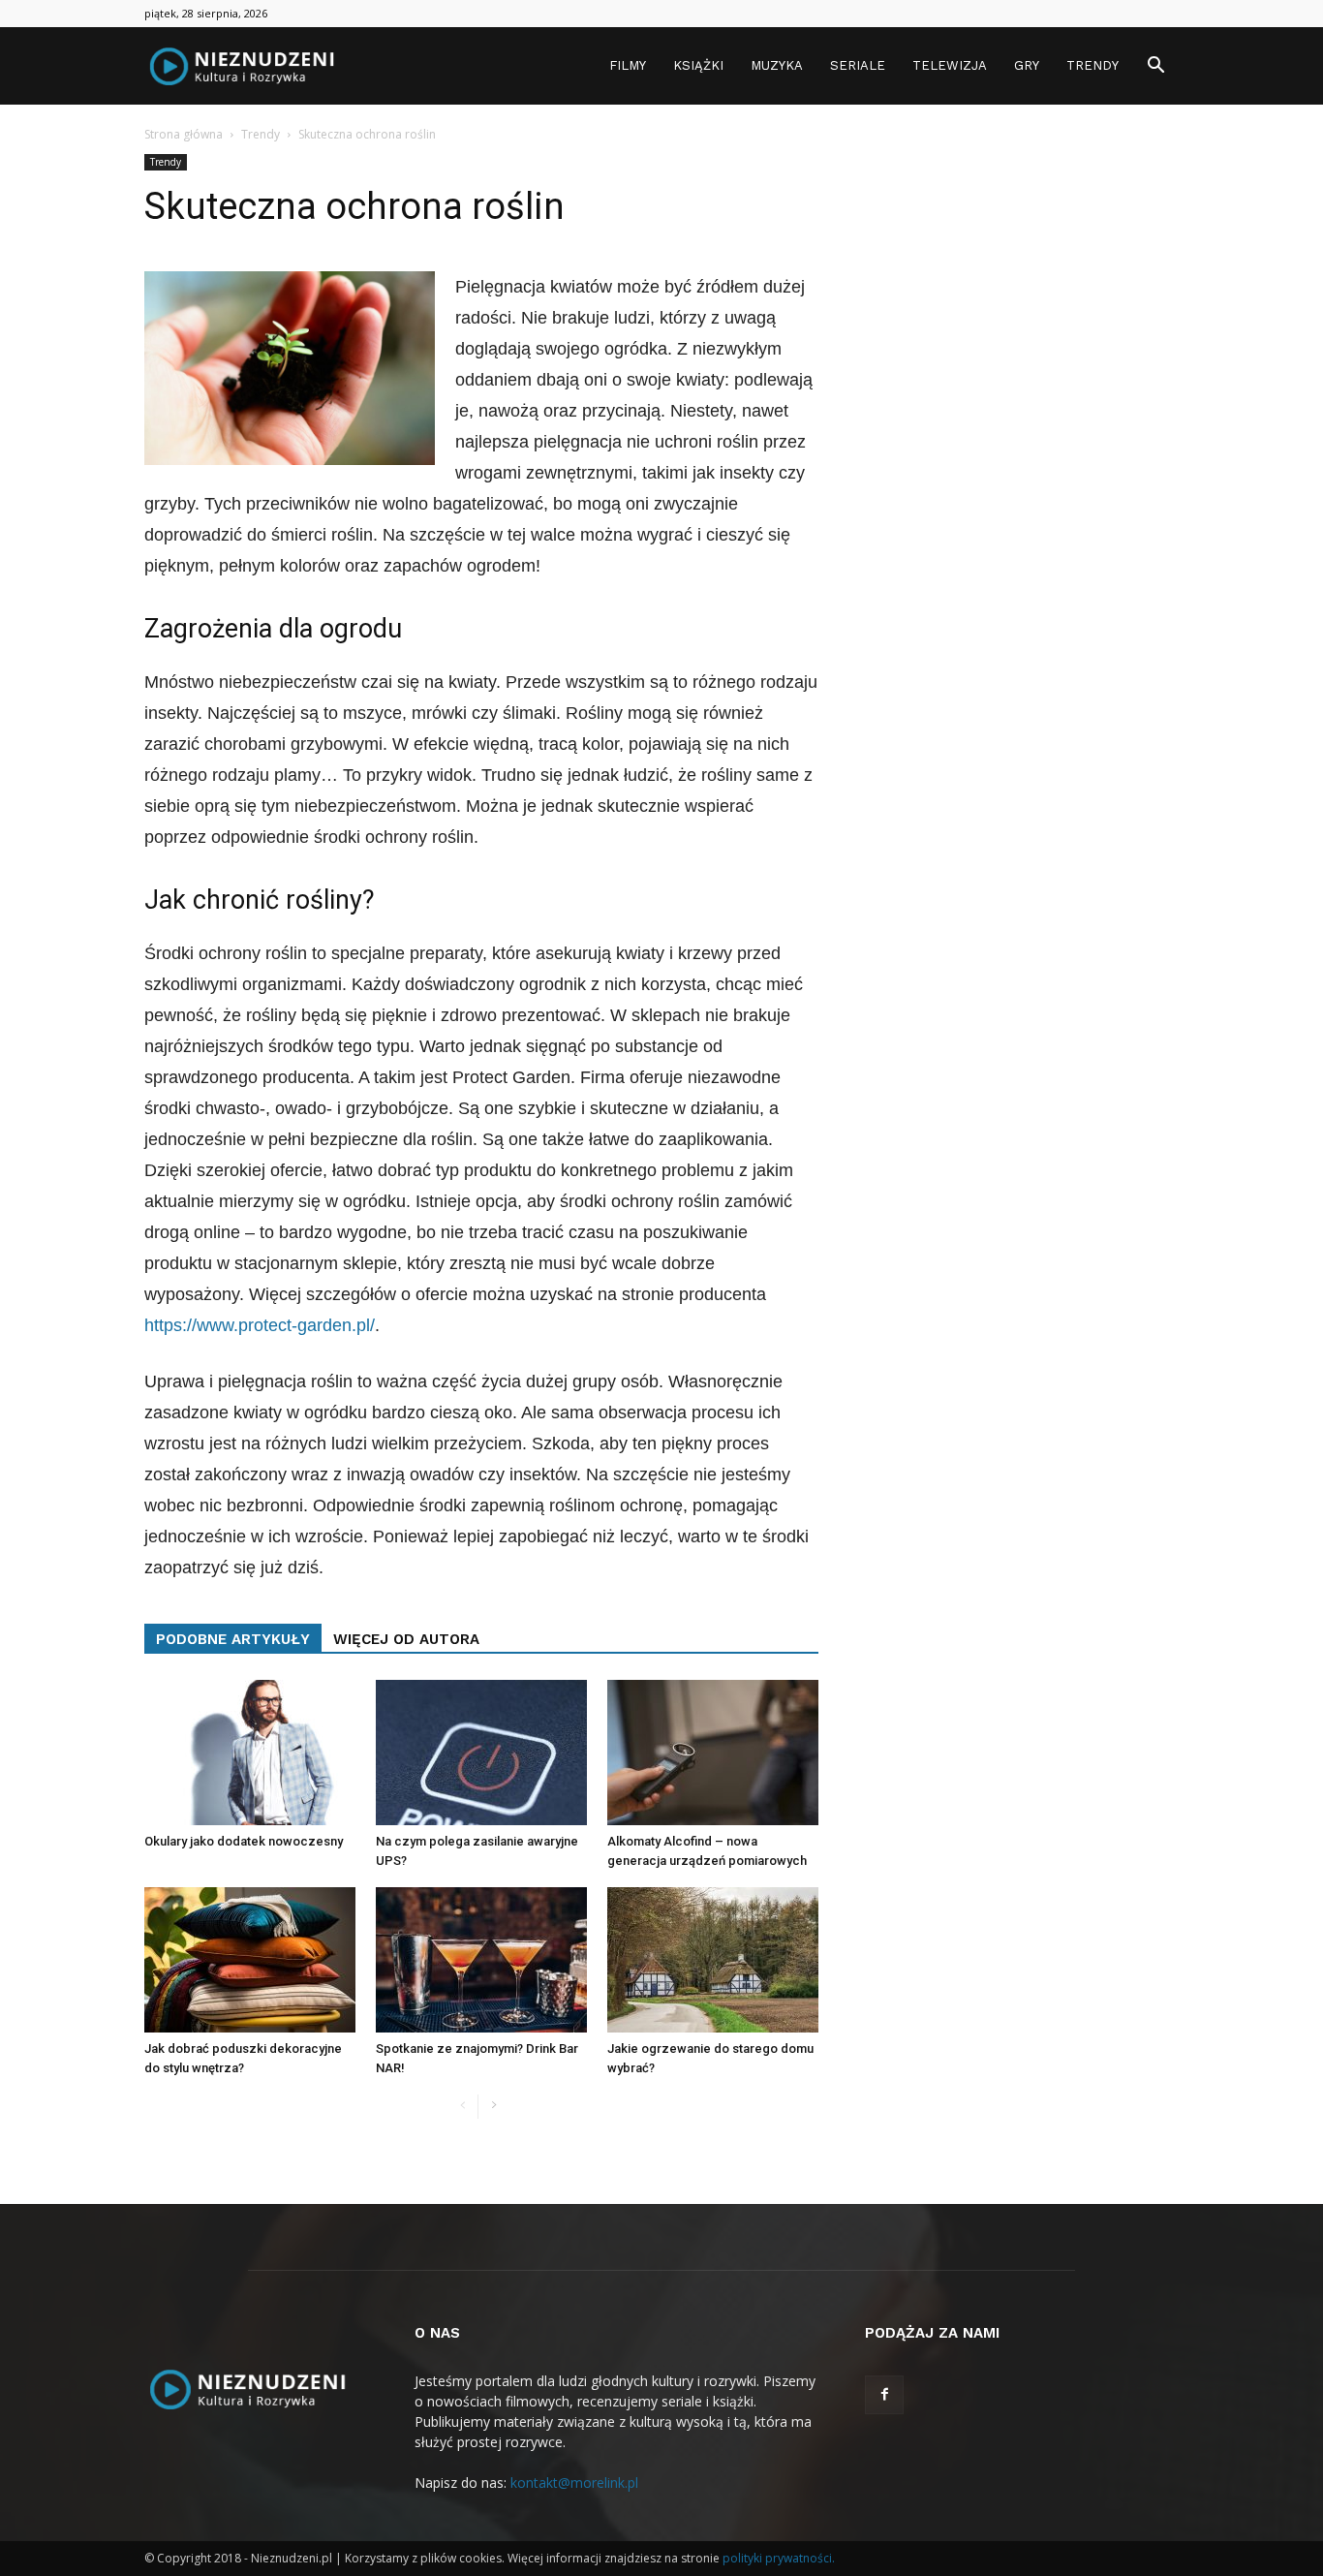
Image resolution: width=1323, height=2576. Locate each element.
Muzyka (777, 65)
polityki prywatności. (779, 2558)
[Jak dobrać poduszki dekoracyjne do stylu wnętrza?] (250, 1960)
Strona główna (184, 134)
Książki (698, 65)
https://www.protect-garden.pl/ (260, 1325)
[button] (1155, 67)
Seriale (858, 65)
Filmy (628, 65)
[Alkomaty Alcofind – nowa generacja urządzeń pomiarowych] (713, 1753)
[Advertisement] (1022, 445)
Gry (1027, 65)
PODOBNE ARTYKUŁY (233, 1639)
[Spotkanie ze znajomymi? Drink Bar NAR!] (481, 1960)
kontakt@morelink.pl (574, 2483)
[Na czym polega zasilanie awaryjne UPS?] (481, 1753)
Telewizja (950, 65)
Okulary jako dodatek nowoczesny (244, 1841)
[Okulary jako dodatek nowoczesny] (250, 1753)
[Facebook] (884, 2395)
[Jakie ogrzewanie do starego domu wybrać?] (713, 1960)
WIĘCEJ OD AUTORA (406, 1639)
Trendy (1092, 65)
